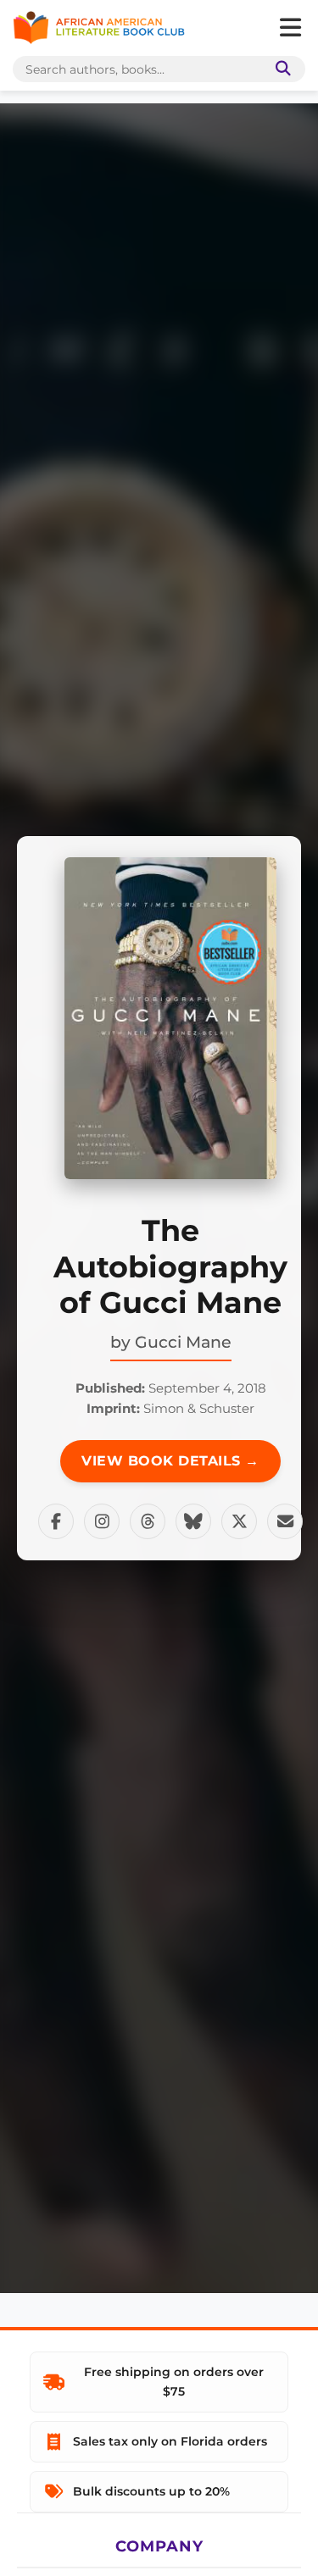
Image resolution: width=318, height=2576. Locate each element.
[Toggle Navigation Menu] (290, 28)
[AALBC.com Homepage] (99, 28)
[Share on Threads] (148, 1521)
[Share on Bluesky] (193, 1521)
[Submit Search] (280, 69)
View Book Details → (170, 1461)
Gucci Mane (183, 1342)
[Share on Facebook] (56, 1521)
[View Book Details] (170, 1018)
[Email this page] (285, 1521)
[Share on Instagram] (102, 1521)
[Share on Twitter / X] (239, 1521)
